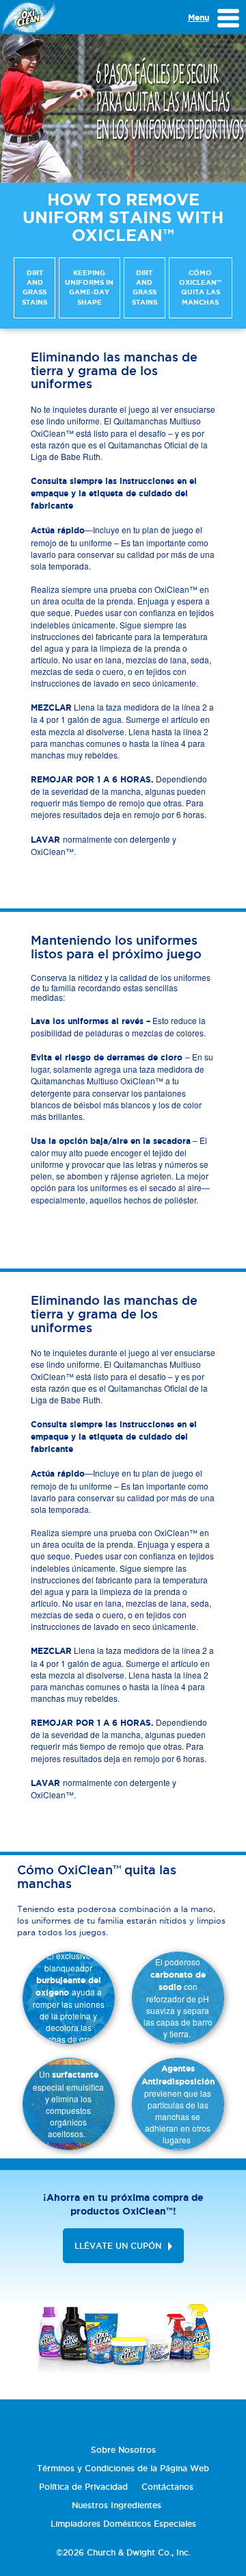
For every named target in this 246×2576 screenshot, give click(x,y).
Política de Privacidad (83, 2487)
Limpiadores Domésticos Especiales (123, 2524)
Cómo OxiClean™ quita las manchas (200, 288)
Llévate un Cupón (118, 2246)
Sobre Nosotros (123, 2450)
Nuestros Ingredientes (117, 2505)
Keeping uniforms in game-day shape (89, 288)
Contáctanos (167, 2487)
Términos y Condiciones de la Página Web (123, 2468)
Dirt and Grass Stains (35, 288)
